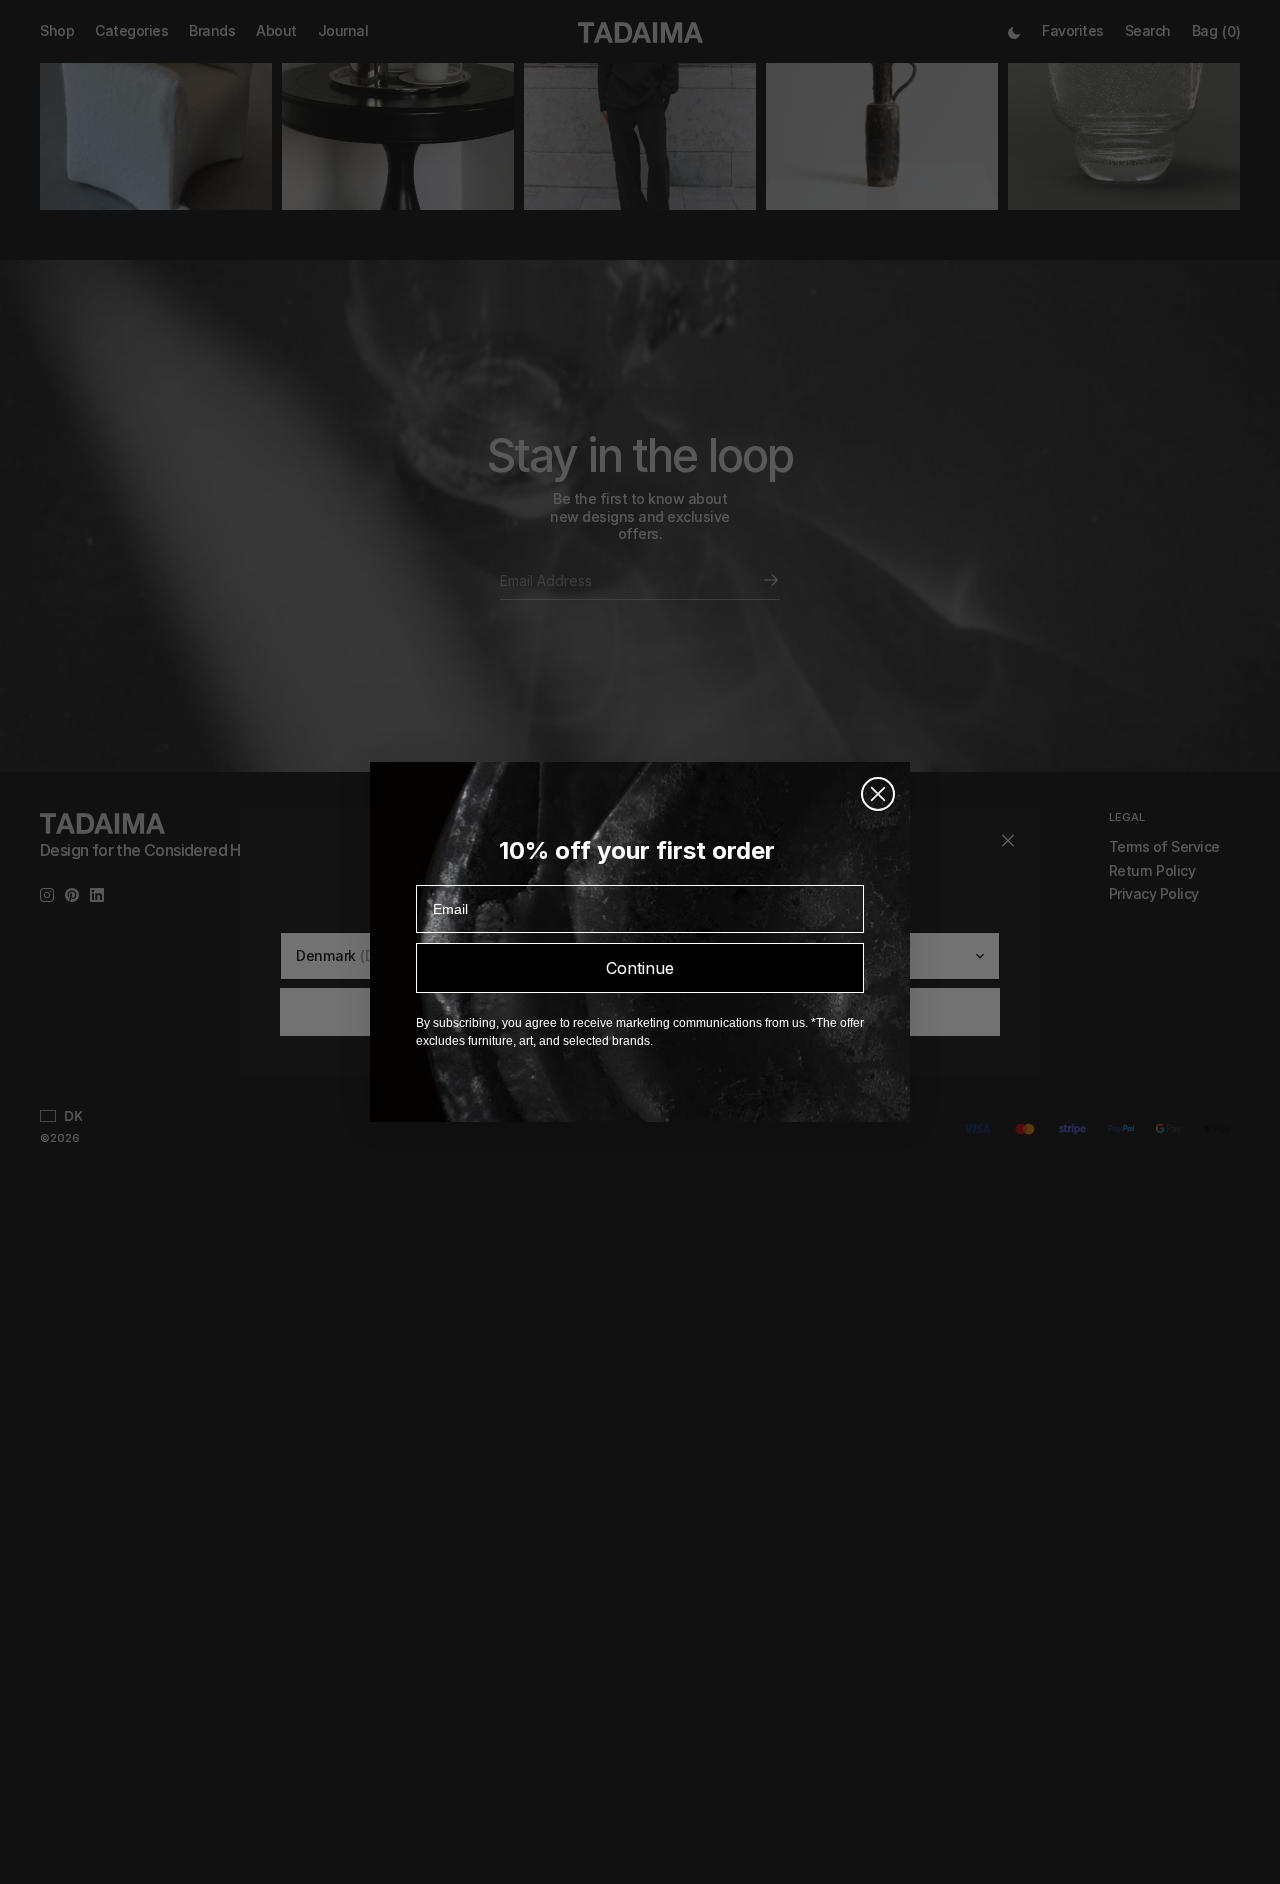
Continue (640, 968)
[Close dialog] (878, 794)
